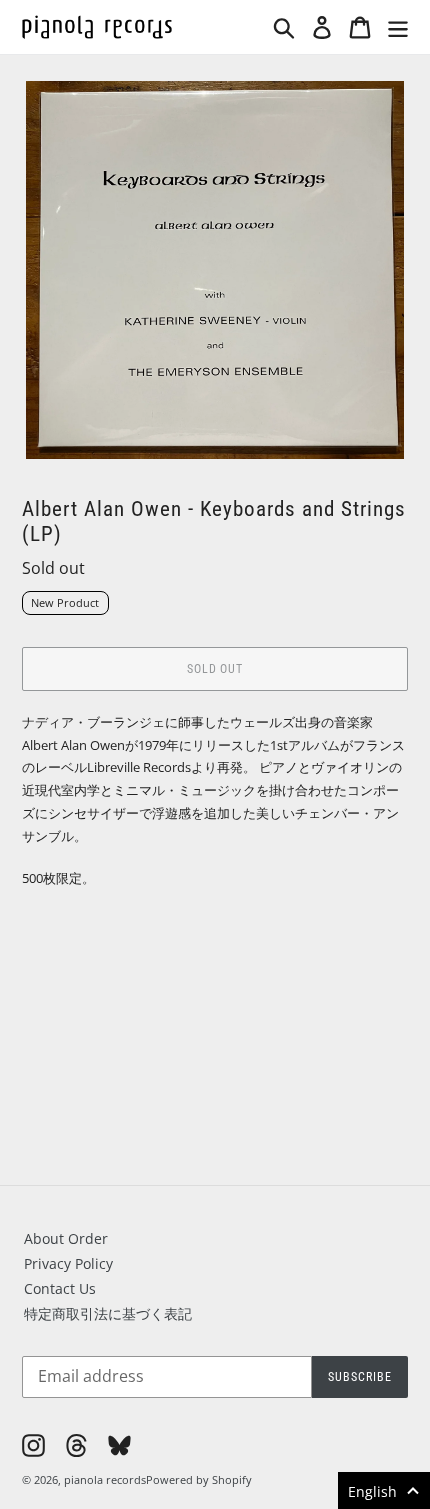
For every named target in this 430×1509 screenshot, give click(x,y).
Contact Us (60, 1288)
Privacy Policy (68, 1263)
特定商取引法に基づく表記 (108, 1313)
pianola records (105, 1479)
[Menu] (398, 27)
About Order (66, 1238)
